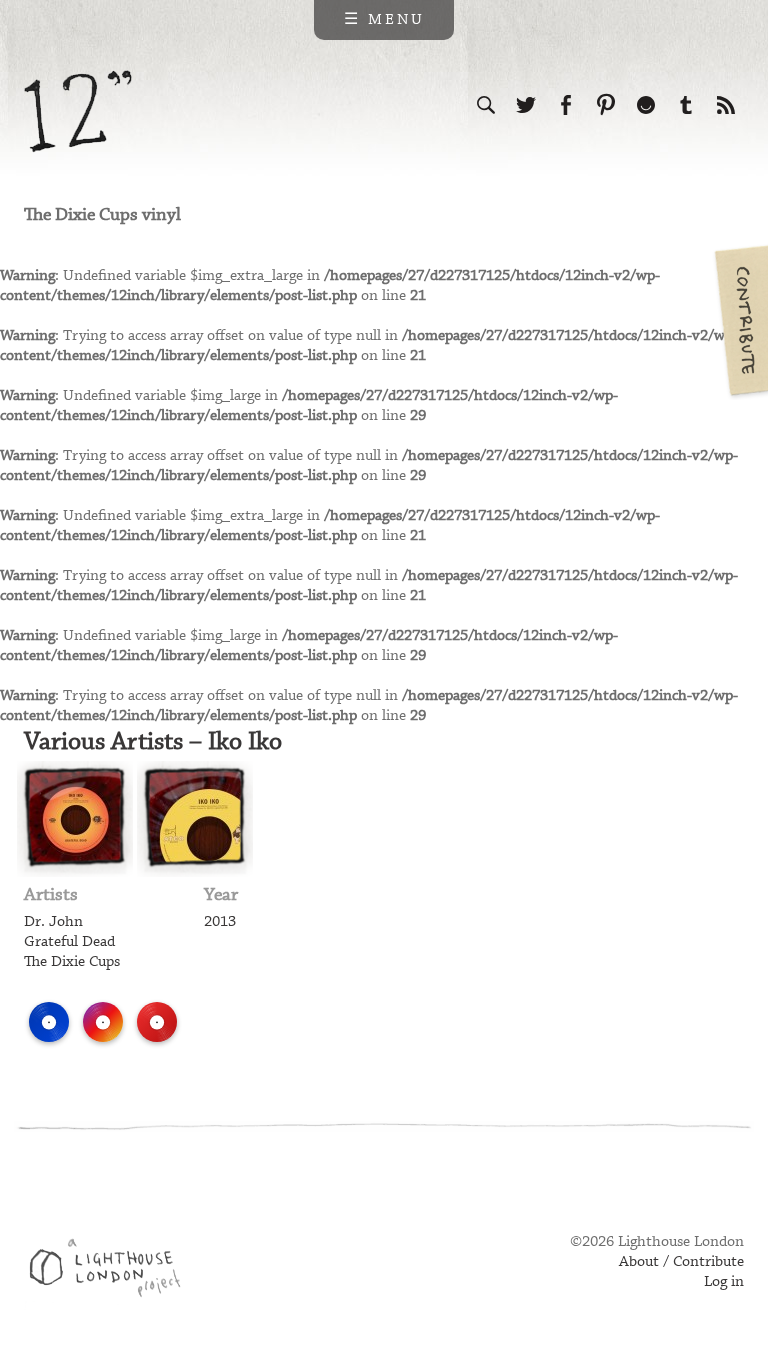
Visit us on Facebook (566, 105)
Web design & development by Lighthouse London (112, 1271)
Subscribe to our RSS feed (726, 105)
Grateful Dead (69, 942)
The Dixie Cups (72, 962)
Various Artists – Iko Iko (153, 742)
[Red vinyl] (157, 1022)
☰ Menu (384, 20)
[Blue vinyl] (49, 1022)
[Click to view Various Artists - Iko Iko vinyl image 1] (75, 819)
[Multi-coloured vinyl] (103, 1022)
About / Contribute (681, 1262)
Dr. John (53, 922)
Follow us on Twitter (526, 105)
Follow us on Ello (646, 105)
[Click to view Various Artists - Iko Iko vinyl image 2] (195, 819)
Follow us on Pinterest (606, 105)
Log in (724, 1282)
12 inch (78, 111)
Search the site (486, 105)
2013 (220, 922)
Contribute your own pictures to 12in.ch (740, 320)
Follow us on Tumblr (686, 105)
